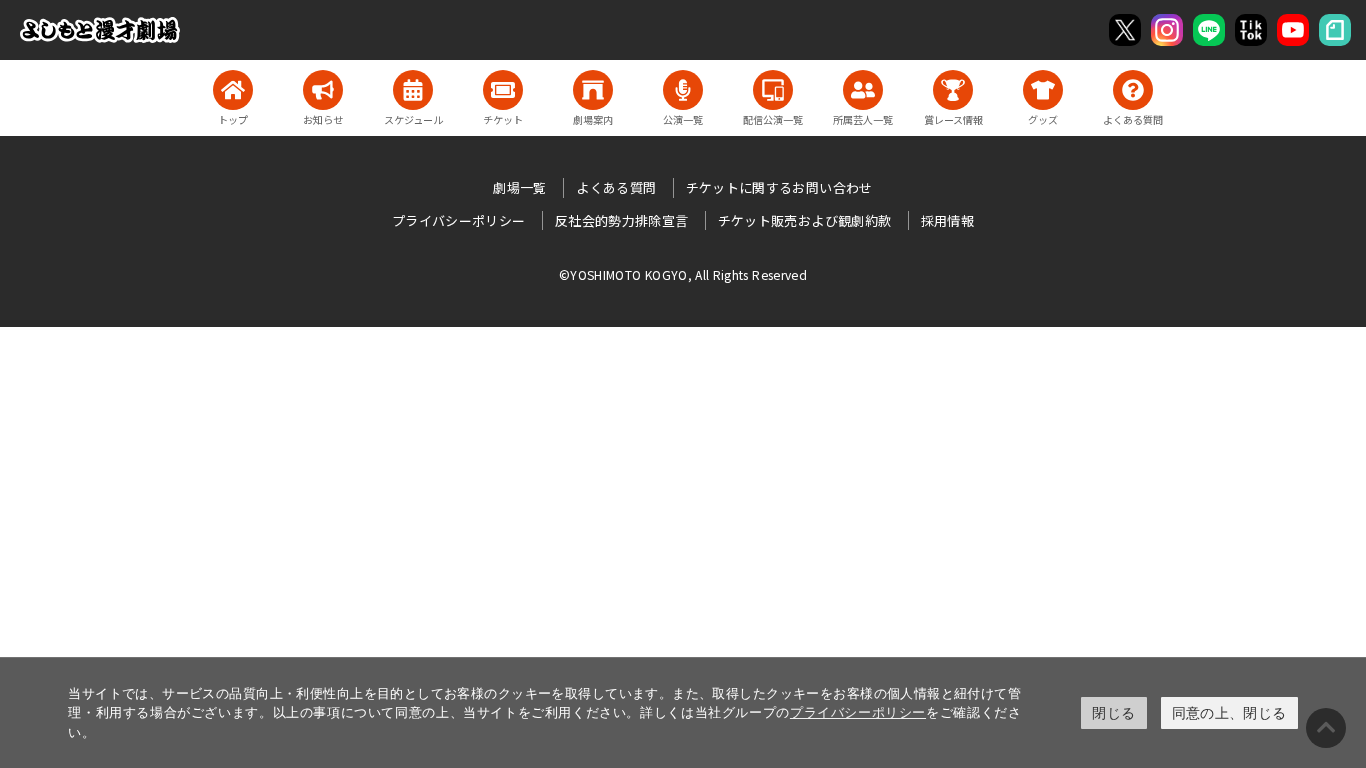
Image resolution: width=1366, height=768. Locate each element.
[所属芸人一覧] (863, 90)
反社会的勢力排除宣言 (622, 220)
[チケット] (503, 90)
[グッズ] (1043, 90)
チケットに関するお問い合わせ (779, 187)
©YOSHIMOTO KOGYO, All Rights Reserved (683, 274)
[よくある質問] (1133, 90)
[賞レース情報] (953, 90)
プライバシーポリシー (858, 712)
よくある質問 (616, 187)
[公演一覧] (683, 90)
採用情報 (947, 220)
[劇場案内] (593, 90)
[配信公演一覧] (773, 90)
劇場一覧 (519, 187)
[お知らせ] (323, 90)
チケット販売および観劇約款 (805, 220)
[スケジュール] (413, 90)
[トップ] (233, 90)
